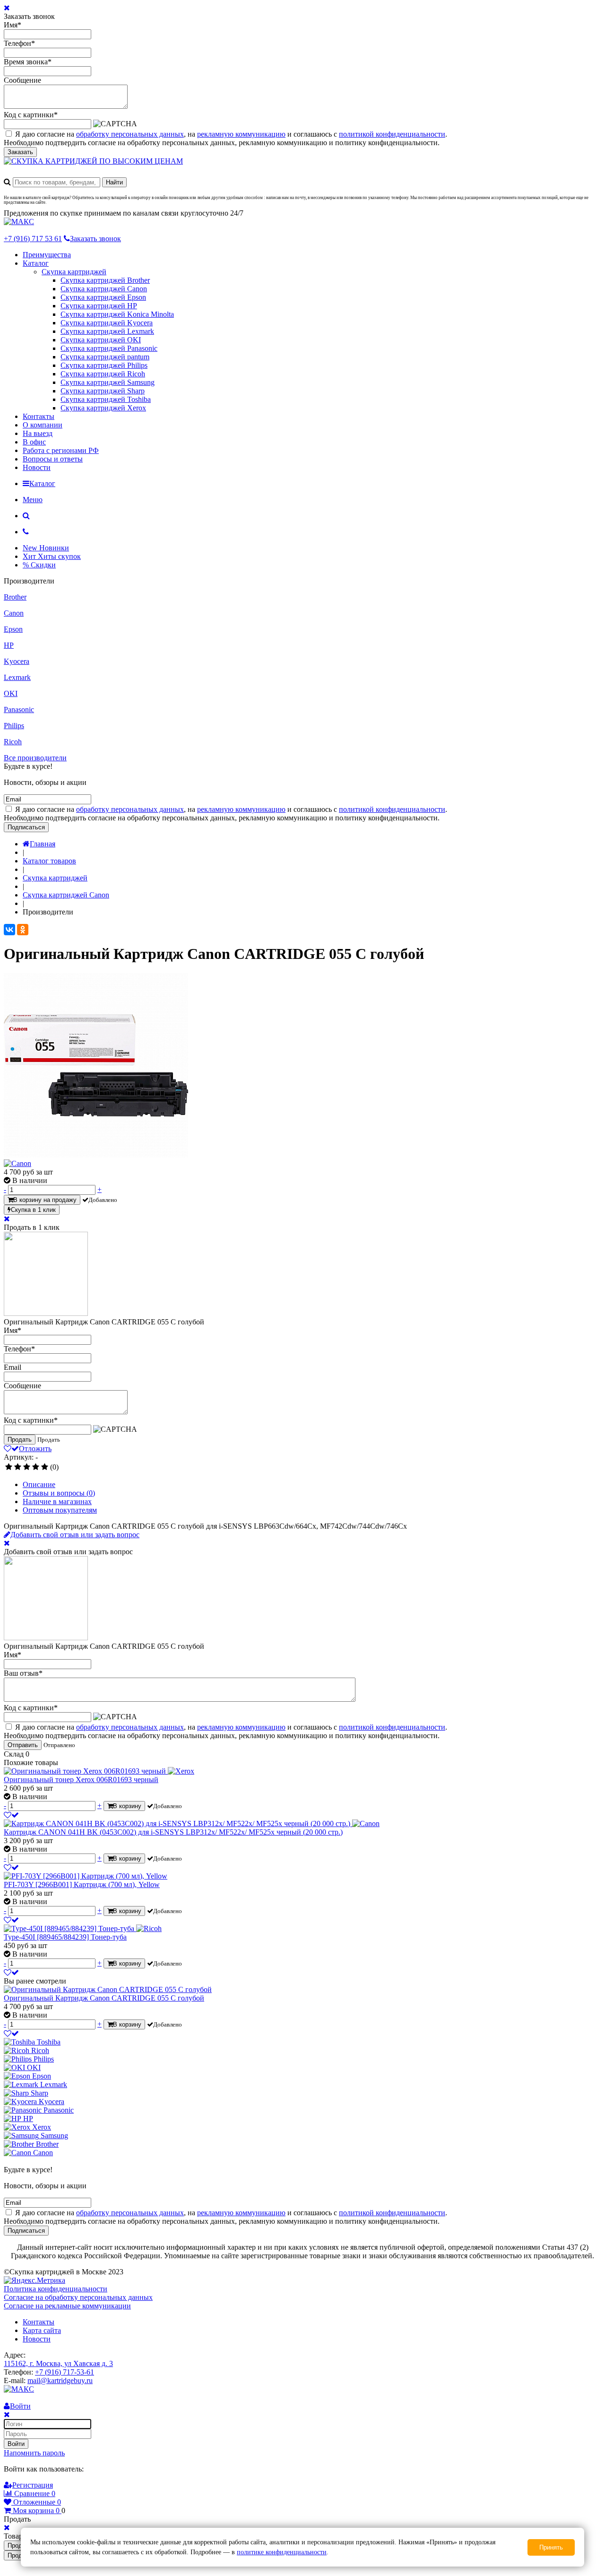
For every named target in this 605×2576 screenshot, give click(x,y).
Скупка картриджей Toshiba (106, 399)
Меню (33, 500)
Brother (15, 597)
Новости (37, 467)
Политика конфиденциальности (56, 2289)
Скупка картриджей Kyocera (107, 323)
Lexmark (17, 677)
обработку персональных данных (130, 134)
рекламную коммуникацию (241, 134)
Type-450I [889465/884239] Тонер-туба (65, 1937)
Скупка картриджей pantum (105, 357)
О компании (43, 425)
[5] (45, 1467)
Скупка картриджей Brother (105, 280)
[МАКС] (19, 222)
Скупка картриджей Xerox (103, 408)
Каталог (36, 263)
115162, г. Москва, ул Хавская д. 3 (58, 2363)
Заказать (20, 152)
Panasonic (19, 709)
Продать (20, 1440)
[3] (27, 1467)
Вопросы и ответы (53, 459)
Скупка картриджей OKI (101, 340)
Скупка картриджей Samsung (108, 382)
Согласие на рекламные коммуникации (67, 2306)
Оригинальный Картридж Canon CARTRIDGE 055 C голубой (104, 1998)
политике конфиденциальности (282, 2552)
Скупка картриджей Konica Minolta (117, 314)
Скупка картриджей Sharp (103, 391)
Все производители (35, 758)
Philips (14, 726)
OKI (11, 693)
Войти (16, 2444)
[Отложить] (11, 1815)
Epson (13, 629)
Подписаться (26, 827)
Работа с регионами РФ (61, 450)
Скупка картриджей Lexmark (107, 331)
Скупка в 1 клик (33, 1210)
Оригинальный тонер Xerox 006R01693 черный (81, 1780)
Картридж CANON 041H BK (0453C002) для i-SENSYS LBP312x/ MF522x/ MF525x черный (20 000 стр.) (173, 1832)
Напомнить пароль (34, 2453)
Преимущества (47, 255)
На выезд (38, 433)
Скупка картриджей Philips (104, 365)
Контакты (39, 416)
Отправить (23, 1745)
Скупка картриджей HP (99, 306)
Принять (551, 2547)
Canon (14, 613)
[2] (18, 1467)
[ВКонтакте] (9, 930)
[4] (36, 1467)
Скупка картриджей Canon (104, 289)
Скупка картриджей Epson (103, 297)
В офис (34, 442)
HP (9, 645)
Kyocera (17, 661)
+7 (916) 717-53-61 (65, 2372)
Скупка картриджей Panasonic (109, 348)
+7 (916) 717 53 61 (33, 239)
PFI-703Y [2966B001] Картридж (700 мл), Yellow (82, 1884)
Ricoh (13, 742)
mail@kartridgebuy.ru (60, 2380)
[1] (9, 1467)
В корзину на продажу (45, 1200)
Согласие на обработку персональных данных (78, 2297)
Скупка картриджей (74, 272)
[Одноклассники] (23, 930)
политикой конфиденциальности (392, 134)
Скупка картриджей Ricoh (103, 374)
